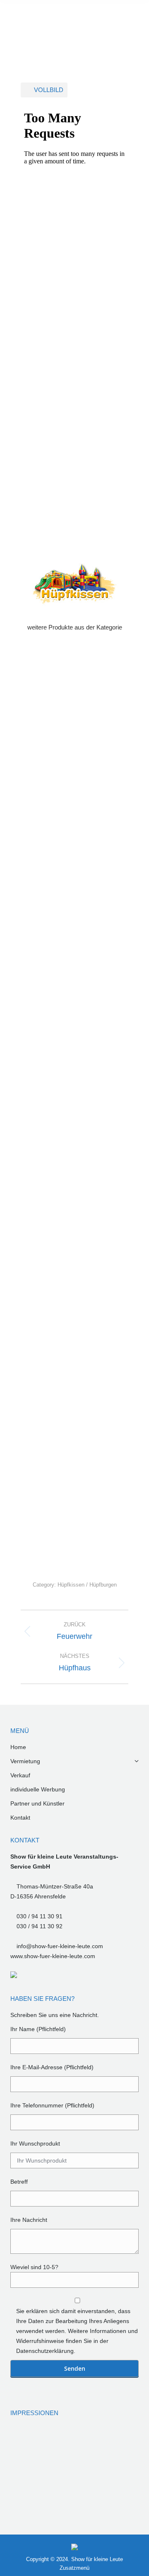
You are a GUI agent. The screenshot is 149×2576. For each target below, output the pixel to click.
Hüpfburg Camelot (72, 1380)
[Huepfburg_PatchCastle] (122, 2474)
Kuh (72, 717)
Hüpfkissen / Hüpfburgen (87, 1585)
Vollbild (49, 90)
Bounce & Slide (72, 1462)
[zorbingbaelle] (58, 2442)
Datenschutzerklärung (45, 2351)
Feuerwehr (72, 1297)
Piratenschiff (72, 800)
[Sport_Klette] (90, 2442)
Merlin (72, 966)
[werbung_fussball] (122, 2442)
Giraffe (72, 1214)
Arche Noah (72, 1545)
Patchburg (72, 883)
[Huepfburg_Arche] (58, 2474)
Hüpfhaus (72, 1131)
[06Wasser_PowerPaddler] (90, 2474)
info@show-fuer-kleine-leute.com (60, 1946)
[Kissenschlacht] (26, 2442)
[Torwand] (26, 2474)
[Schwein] (26, 2506)
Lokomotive (72, 1048)
